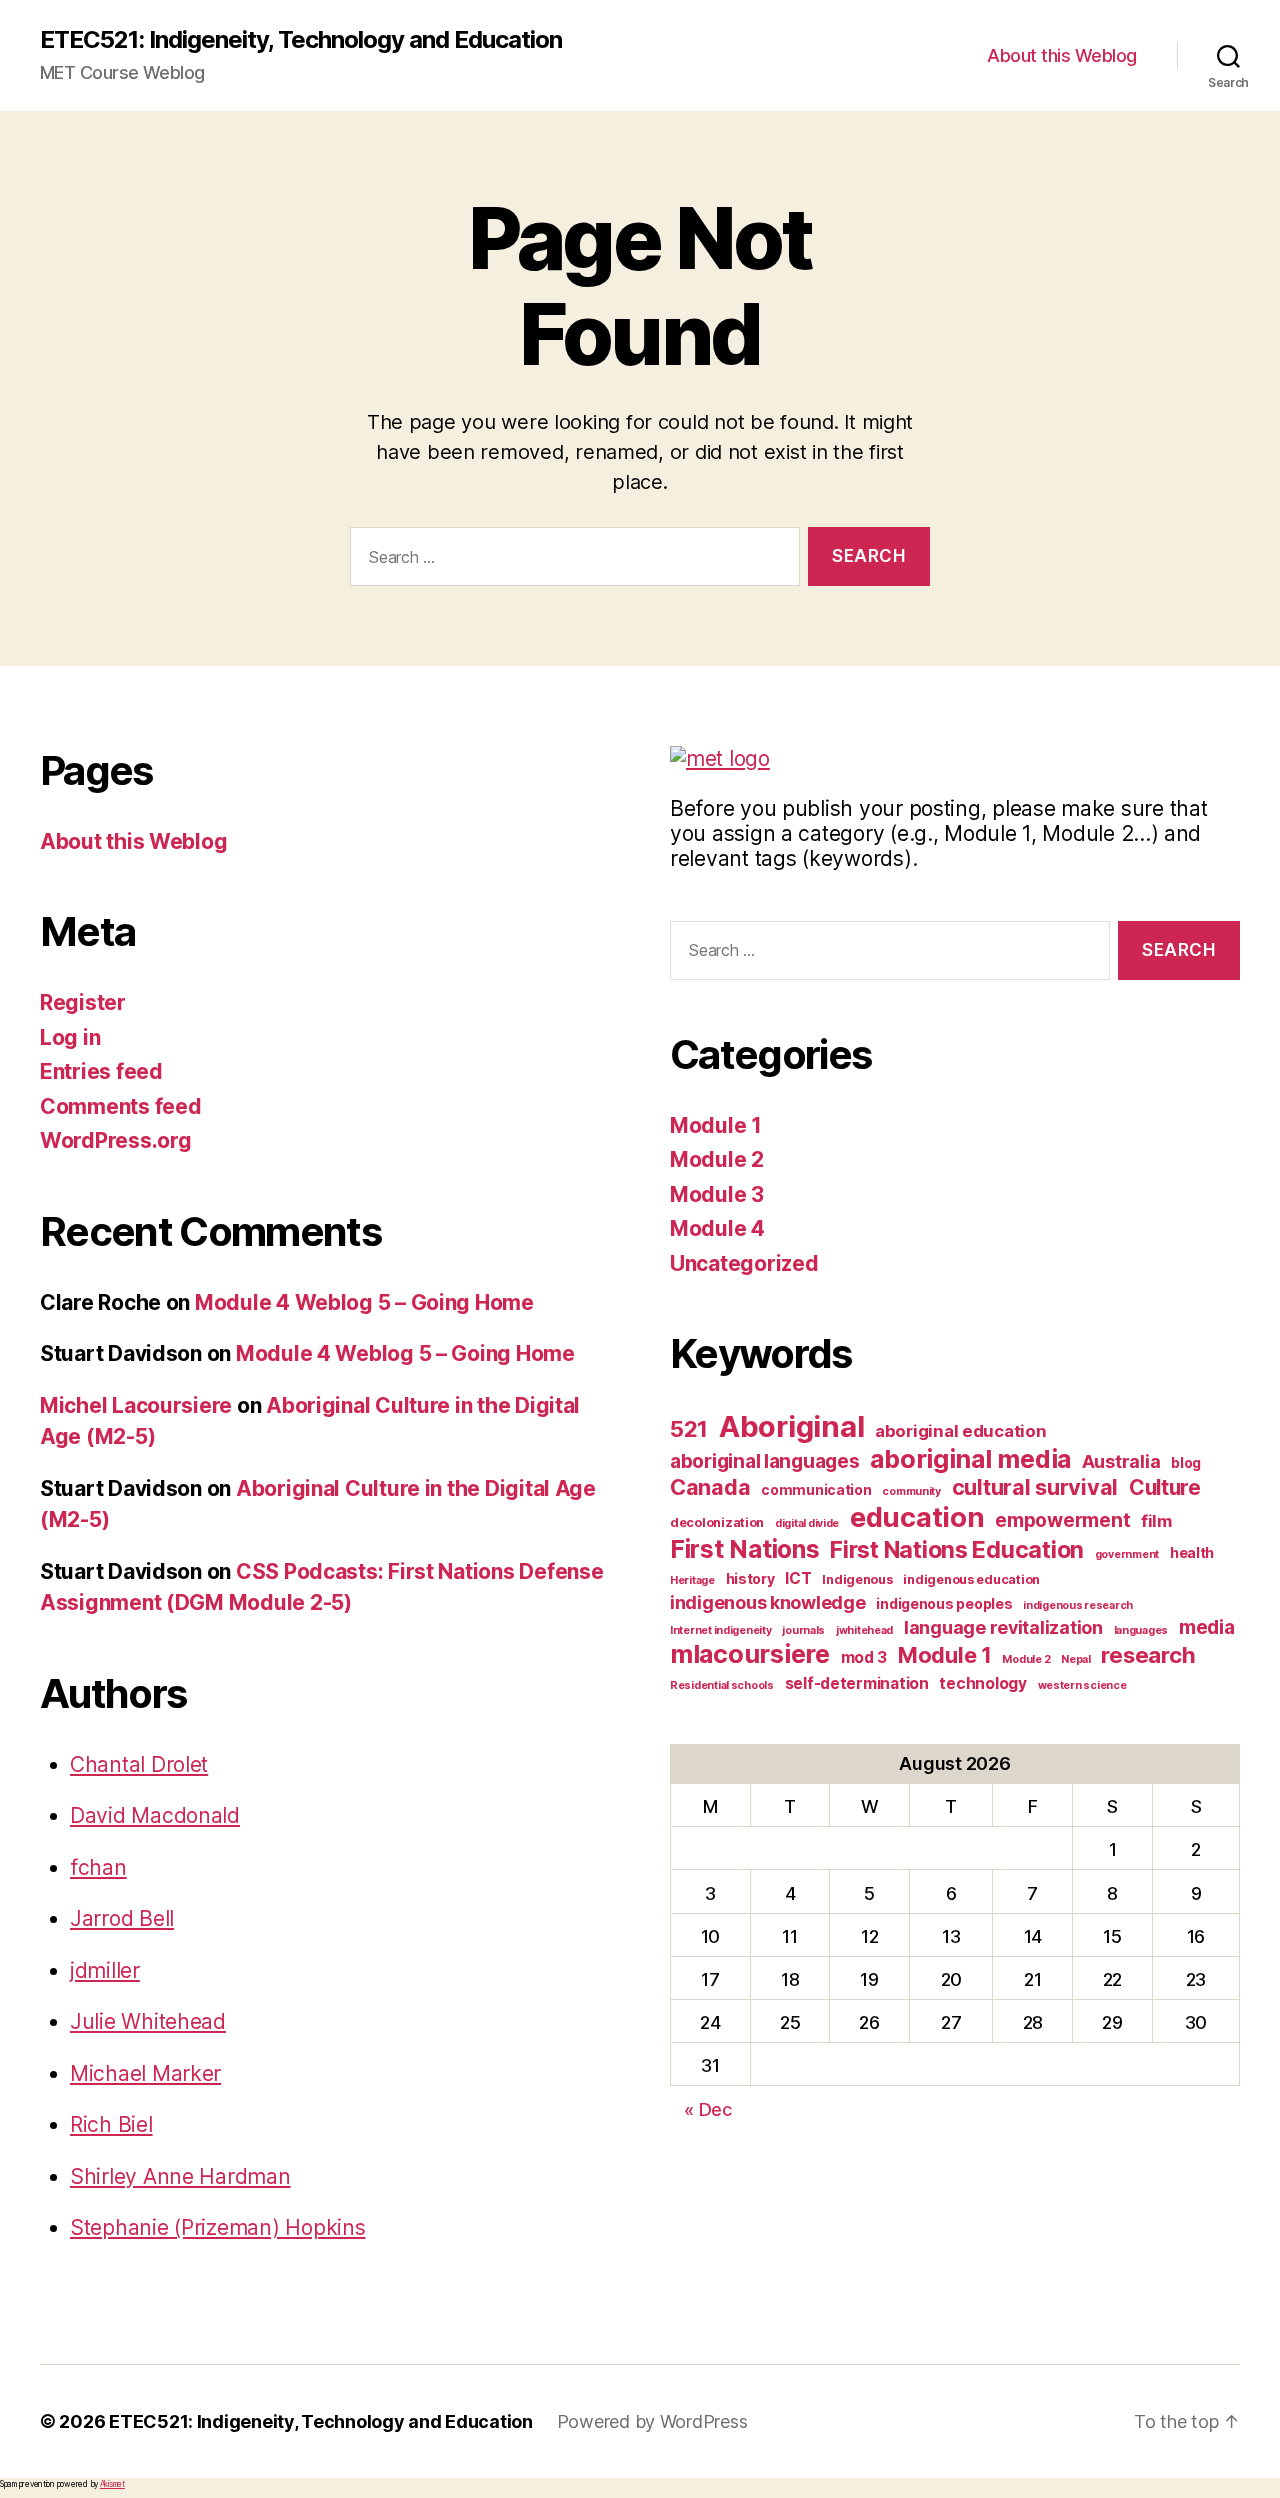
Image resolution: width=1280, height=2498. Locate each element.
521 (689, 1428)
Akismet (112, 2484)
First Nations (745, 1549)
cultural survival (1035, 1487)
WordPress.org (116, 1140)
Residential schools (722, 1685)
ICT (798, 1578)
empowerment (1062, 1520)
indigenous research (1078, 1605)
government (1127, 1554)
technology (982, 1683)
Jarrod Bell (122, 1918)
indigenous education (971, 1579)
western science (1082, 1685)
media (1207, 1627)
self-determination (857, 1683)
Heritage (692, 1580)
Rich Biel (111, 2124)
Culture (1165, 1487)
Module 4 (717, 1228)
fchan (98, 1867)
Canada (710, 1487)
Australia (1121, 1461)
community (911, 1491)
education (917, 1517)
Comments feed (121, 1106)
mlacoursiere (750, 1654)
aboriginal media (970, 1459)
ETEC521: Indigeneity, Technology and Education (301, 40)
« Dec (708, 2109)
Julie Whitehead (148, 2021)
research (1148, 1654)
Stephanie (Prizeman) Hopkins (217, 2227)
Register (83, 1002)
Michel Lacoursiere (136, 1405)
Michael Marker (145, 2073)
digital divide (807, 1523)
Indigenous (857, 1579)
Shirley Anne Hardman (180, 2176)
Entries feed (101, 1071)
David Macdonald (155, 1815)
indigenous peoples (944, 1603)
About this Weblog (1062, 55)
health (1192, 1552)
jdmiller (105, 1970)
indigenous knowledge (768, 1602)
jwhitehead (864, 1630)
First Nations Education (957, 1550)
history (750, 1578)
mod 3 (864, 1657)
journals (803, 1630)
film (1156, 1521)
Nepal (1076, 1659)
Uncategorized (744, 1263)
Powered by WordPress (652, 2421)
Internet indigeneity (721, 1630)
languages (1141, 1630)
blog (1186, 1462)
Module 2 (717, 1159)
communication (816, 1489)
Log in (70, 1037)
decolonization (717, 1522)
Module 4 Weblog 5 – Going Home (364, 1302)
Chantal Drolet (139, 1764)
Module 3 (717, 1194)
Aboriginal (791, 1426)
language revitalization (1003, 1627)
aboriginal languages (765, 1461)
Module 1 (716, 1125)
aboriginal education (961, 1431)
